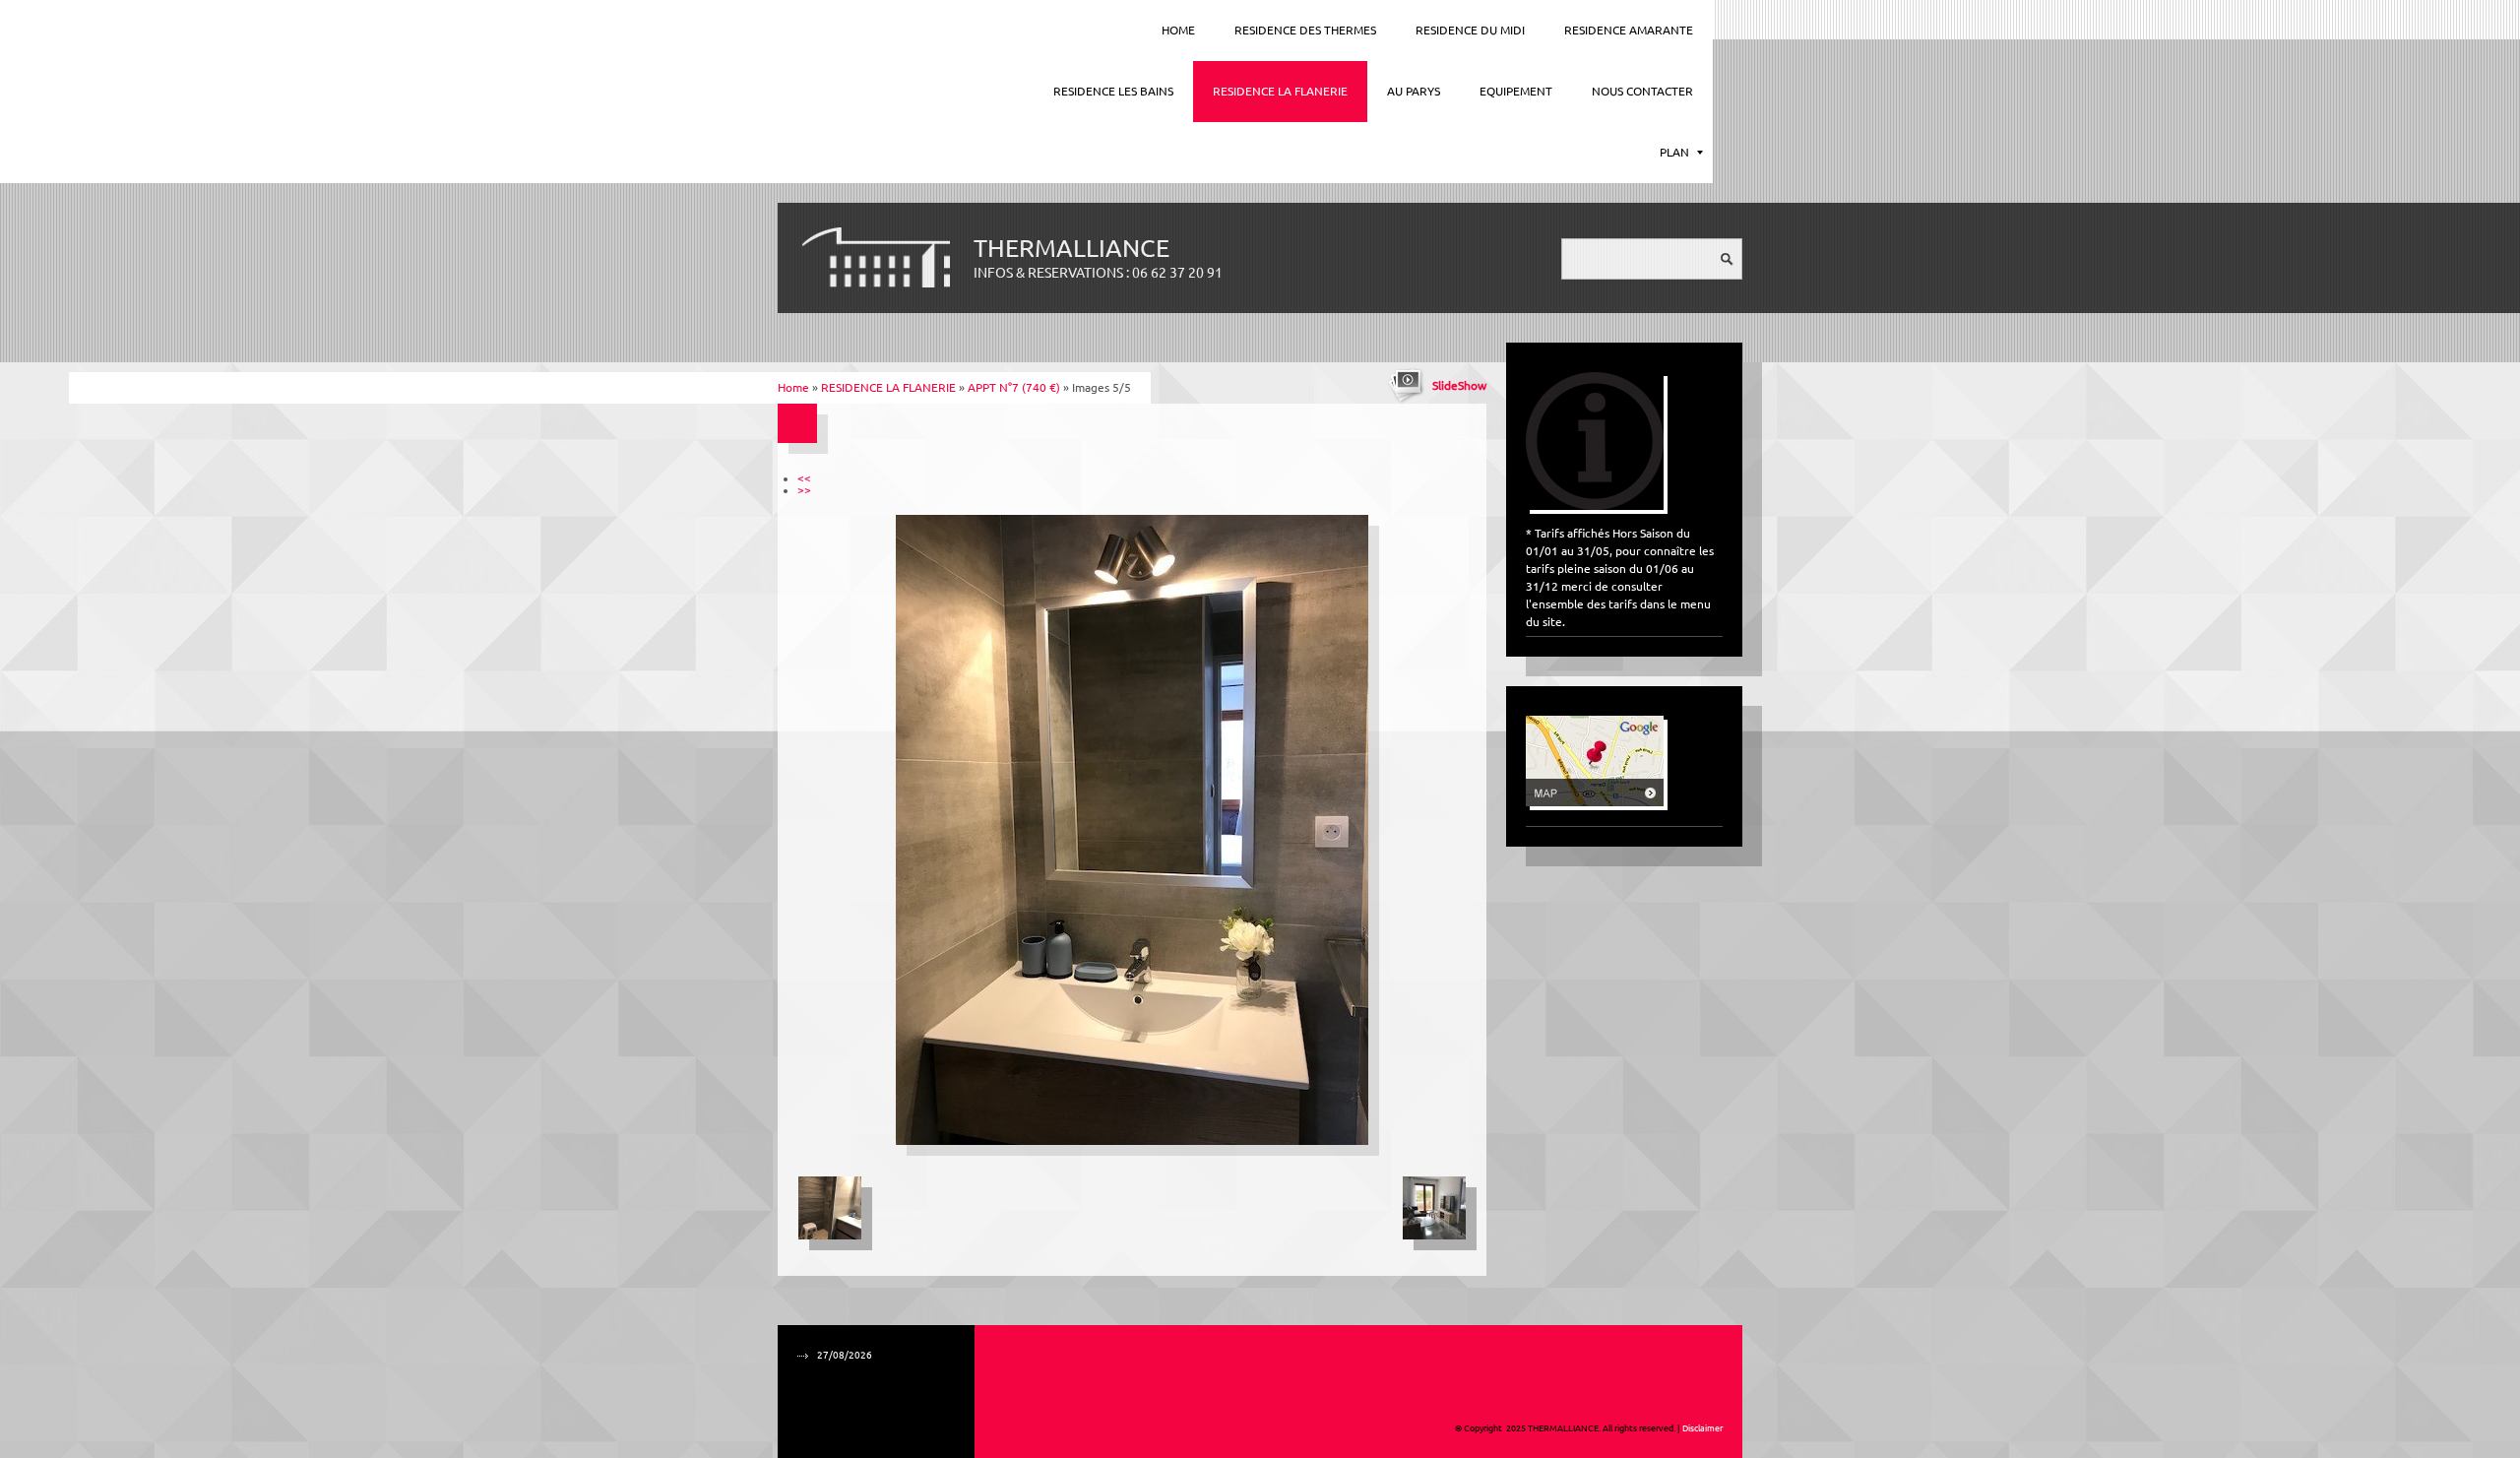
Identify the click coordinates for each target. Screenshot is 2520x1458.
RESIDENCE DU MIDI (1470, 30)
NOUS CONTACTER (1642, 91)
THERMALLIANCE (1071, 248)
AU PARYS (1414, 91)
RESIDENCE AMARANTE (1629, 30)
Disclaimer (1702, 1428)
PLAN (1674, 152)
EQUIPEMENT (1516, 91)
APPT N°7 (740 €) (1014, 387)
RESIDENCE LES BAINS (1113, 91)
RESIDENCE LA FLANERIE (1280, 91)
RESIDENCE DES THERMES (1305, 30)
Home (1178, 30)
